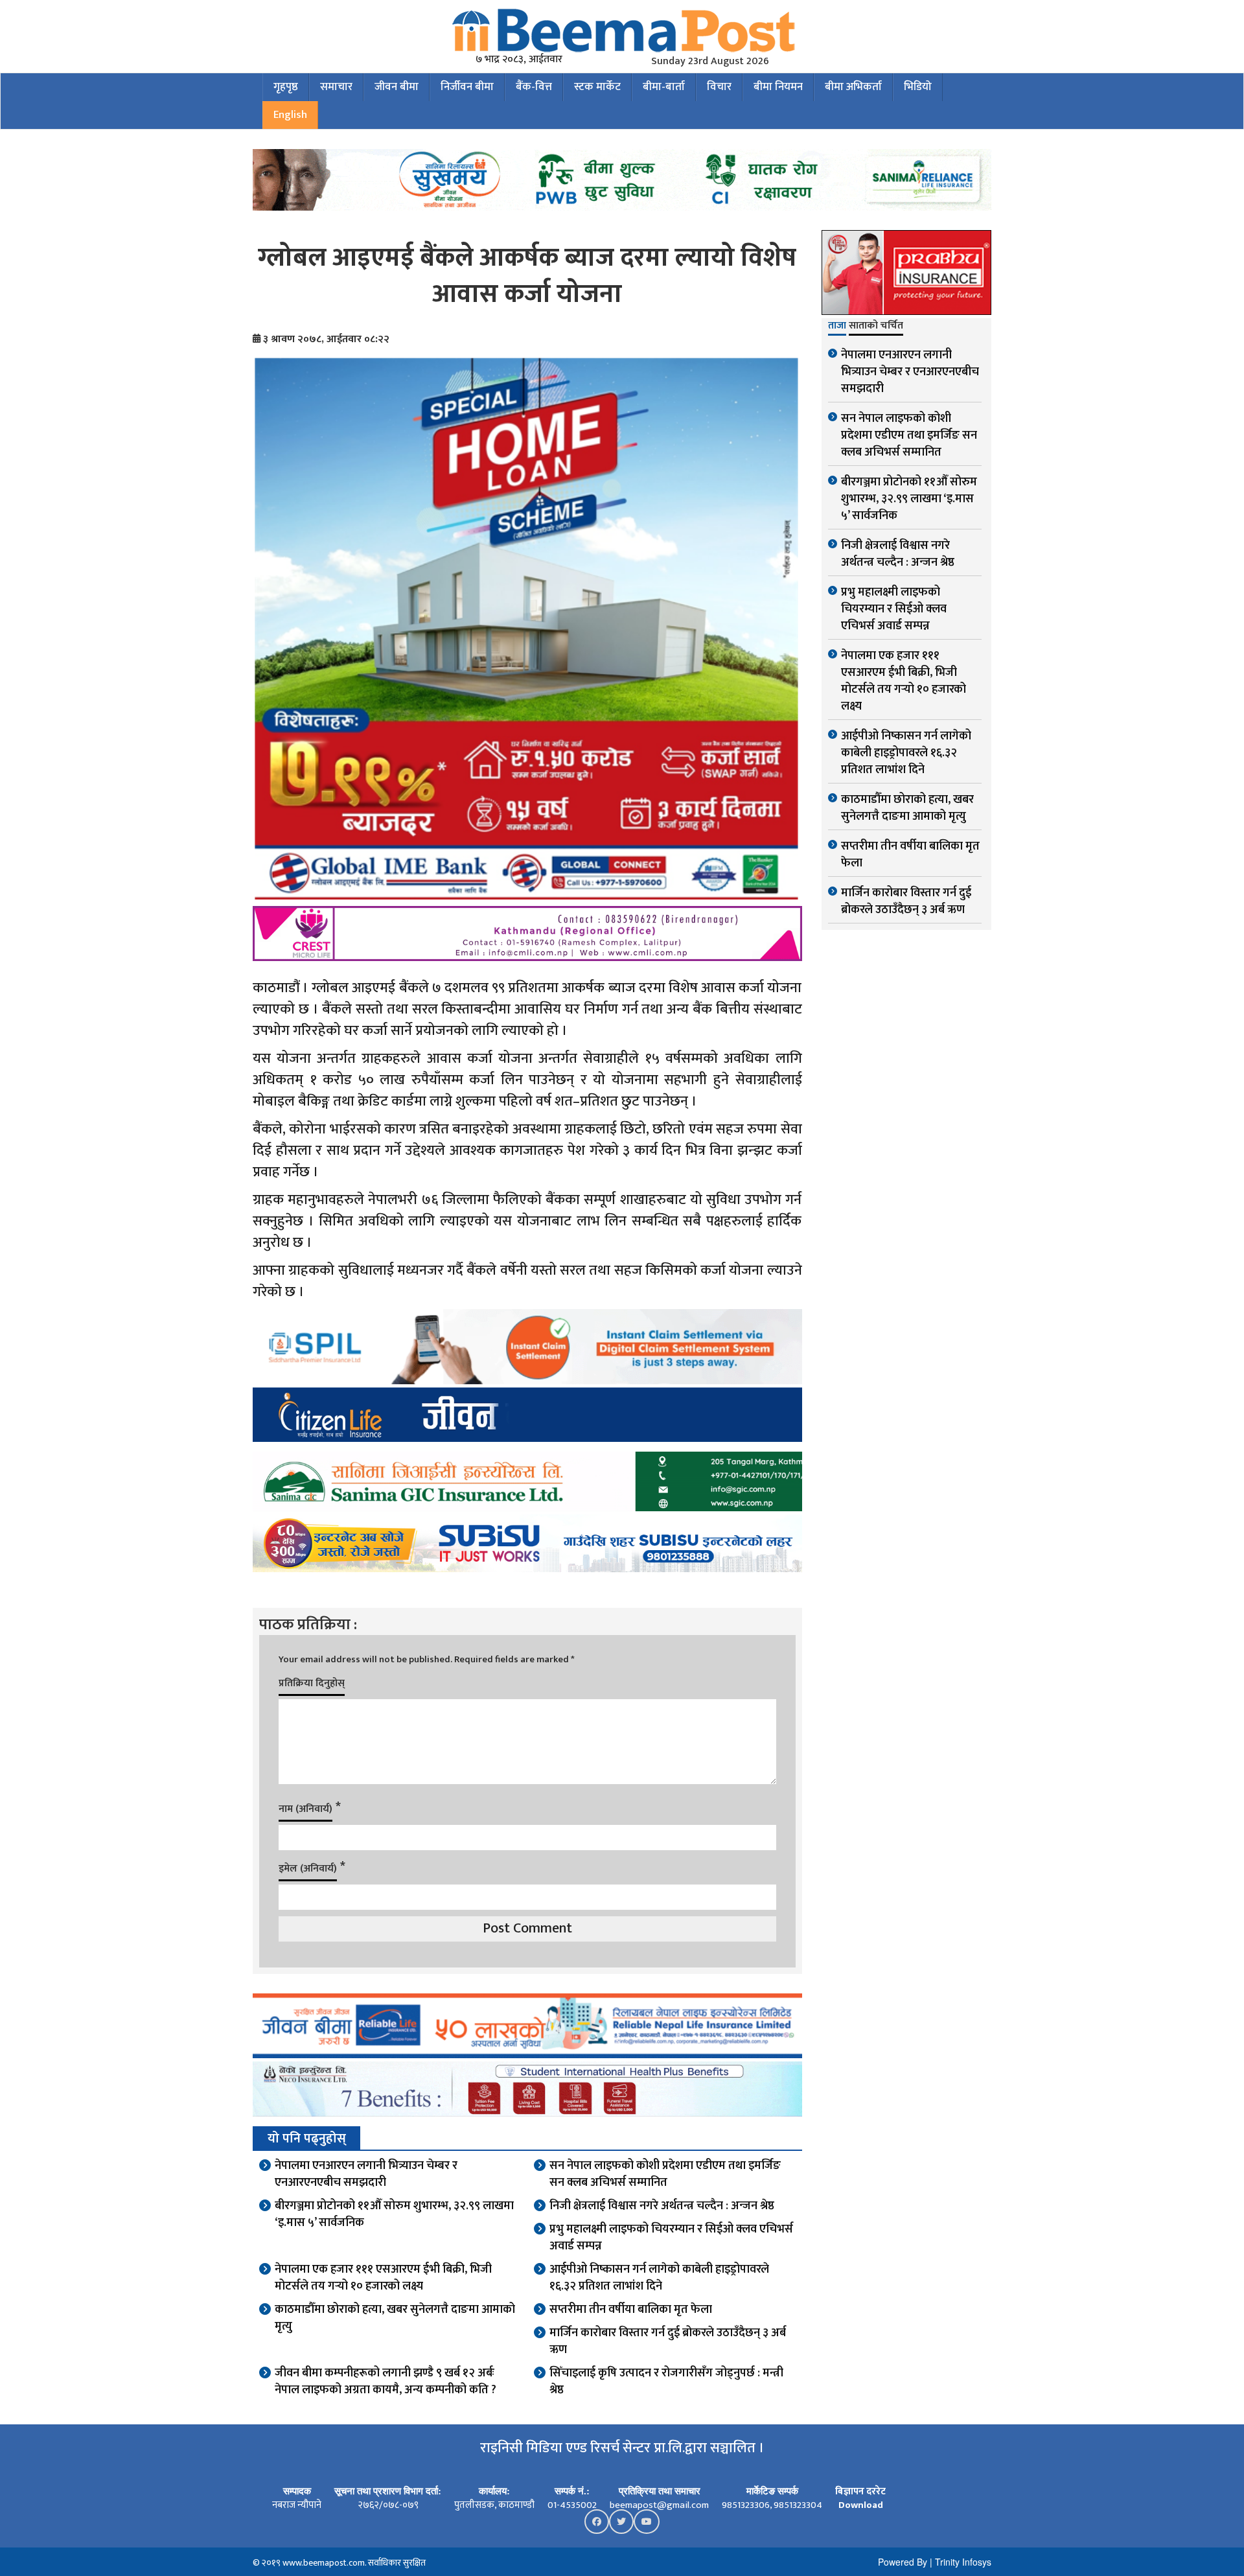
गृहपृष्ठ (286, 87)
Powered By (903, 2562)
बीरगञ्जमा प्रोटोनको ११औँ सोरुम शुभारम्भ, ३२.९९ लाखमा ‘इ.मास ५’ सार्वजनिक (394, 2214)
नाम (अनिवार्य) (305, 1809)
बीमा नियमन (778, 87)
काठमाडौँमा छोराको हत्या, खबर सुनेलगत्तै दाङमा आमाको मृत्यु (395, 2318)
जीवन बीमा (397, 87)
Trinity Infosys (963, 2562)
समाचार (336, 87)
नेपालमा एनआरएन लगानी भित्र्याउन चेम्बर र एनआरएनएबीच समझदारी (366, 2174)
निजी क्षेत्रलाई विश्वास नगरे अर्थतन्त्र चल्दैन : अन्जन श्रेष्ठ (662, 2206)
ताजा (837, 327)
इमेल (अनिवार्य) (308, 1869)
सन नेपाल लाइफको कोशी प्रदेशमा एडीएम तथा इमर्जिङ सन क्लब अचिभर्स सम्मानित (665, 2174)
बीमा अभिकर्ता (853, 87)
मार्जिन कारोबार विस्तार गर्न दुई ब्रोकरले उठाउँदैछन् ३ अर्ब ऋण (668, 2341)
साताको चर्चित (876, 327)
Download (861, 2505)
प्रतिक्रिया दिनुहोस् (312, 1683)
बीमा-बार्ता (664, 87)
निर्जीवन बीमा (467, 87)
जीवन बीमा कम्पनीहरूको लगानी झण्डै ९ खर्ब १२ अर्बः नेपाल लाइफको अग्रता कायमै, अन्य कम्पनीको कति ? (386, 2382)
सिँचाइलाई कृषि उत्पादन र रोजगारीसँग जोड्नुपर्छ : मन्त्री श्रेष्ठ (666, 2382)
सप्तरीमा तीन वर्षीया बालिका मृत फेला (631, 2310)
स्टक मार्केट (597, 87)
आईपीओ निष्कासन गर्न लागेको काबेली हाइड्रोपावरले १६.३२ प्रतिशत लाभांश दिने (659, 2278)
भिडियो (918, 87)
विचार (719, 87)
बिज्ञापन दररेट (860, 2491)
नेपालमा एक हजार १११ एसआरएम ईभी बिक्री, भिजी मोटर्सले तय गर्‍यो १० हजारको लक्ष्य (383, 2278)
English (290, 115)
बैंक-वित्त (534, 87)
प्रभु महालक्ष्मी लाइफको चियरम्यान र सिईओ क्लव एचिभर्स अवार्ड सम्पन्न (671, 2238)
